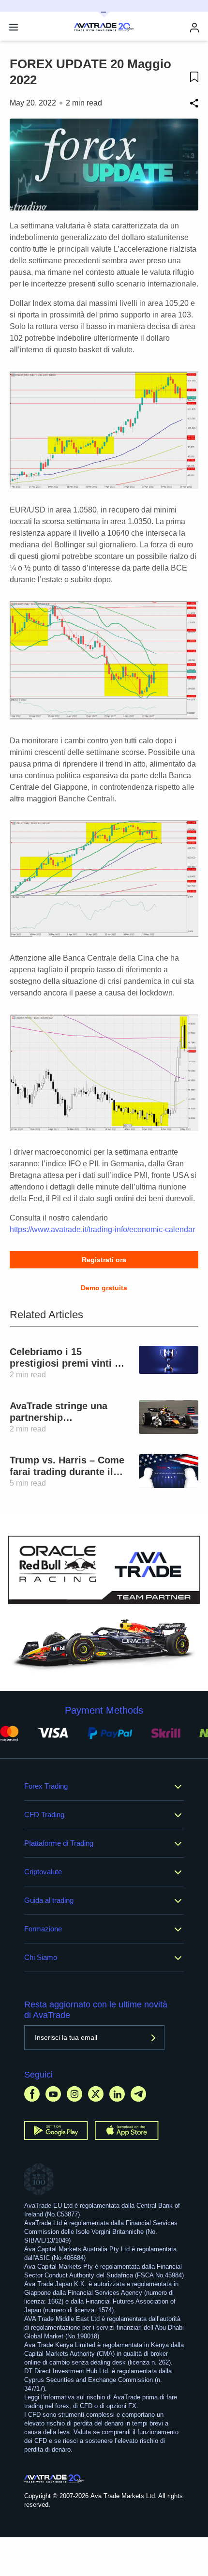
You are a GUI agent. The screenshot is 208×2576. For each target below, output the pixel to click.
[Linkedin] (117, 2094)
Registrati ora (104, 1260)
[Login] (194, 27)
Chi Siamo (41, 1957)
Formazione (43, 1929)
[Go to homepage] (54, 2479)
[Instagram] (74, 2094)
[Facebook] (32, 2094)
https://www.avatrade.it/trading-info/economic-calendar (102, 1229)
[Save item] (194, 77)
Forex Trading (46, 1786)
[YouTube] (53, 2094)
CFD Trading (44, 1815)
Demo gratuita (104, 1288)
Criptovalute (43, 1872)
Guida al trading (49, 1900)
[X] (96, 2094)
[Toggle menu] (14, 27)
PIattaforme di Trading (59, 1843)
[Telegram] (138, 2094)
